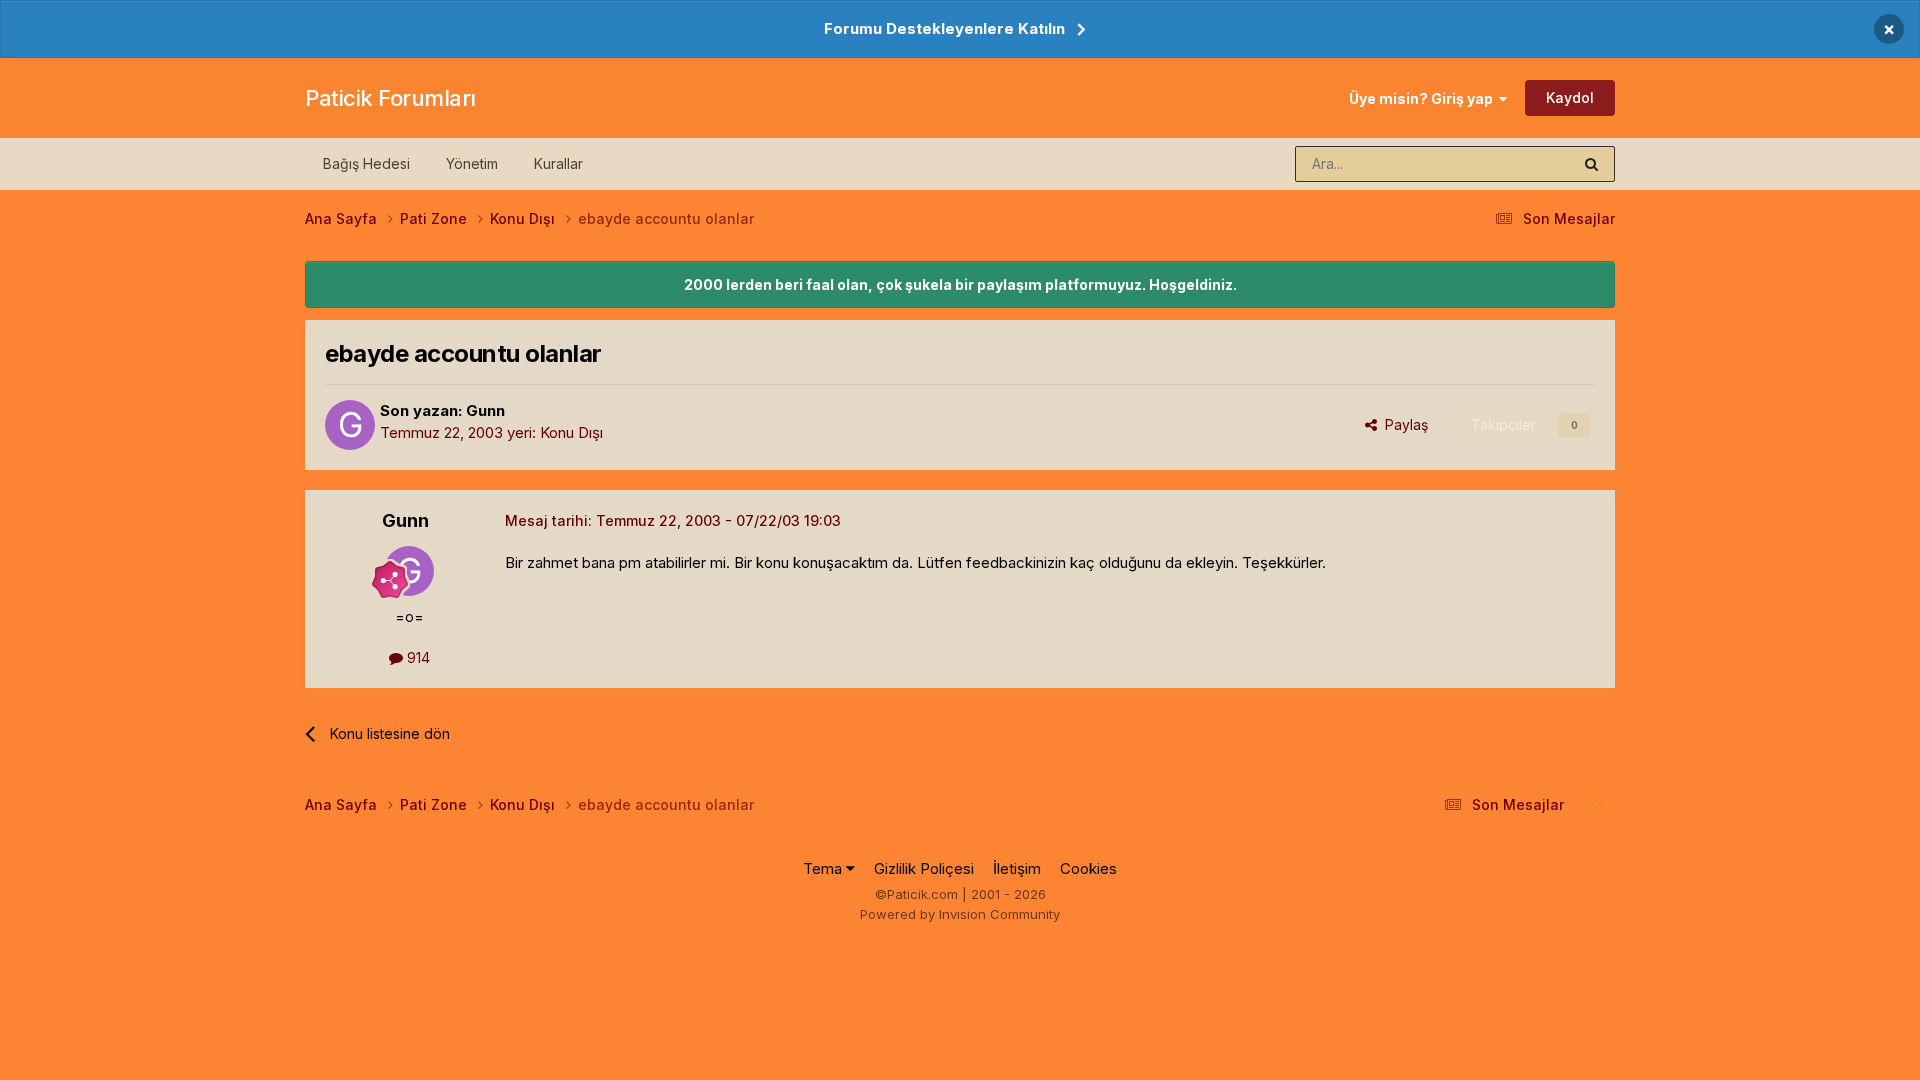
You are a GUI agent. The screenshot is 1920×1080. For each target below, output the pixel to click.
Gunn (485, 410)
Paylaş (1402, 424)
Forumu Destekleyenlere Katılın (944, 28)
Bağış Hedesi (366, 163)
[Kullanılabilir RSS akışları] (1594, 805)
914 (416, 657)
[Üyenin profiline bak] (350, 425)
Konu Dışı (571, 432)
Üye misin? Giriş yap (1424, 98)
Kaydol (1570, 97)
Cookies (1088, 868)
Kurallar (558, 163)
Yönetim (472, 163)
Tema (824, 868)
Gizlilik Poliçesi (924, 868)
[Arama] (1591, 164)
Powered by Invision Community (960, 914)
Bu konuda (1511, 163)
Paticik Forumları (390, 98)
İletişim (1017, 868)
